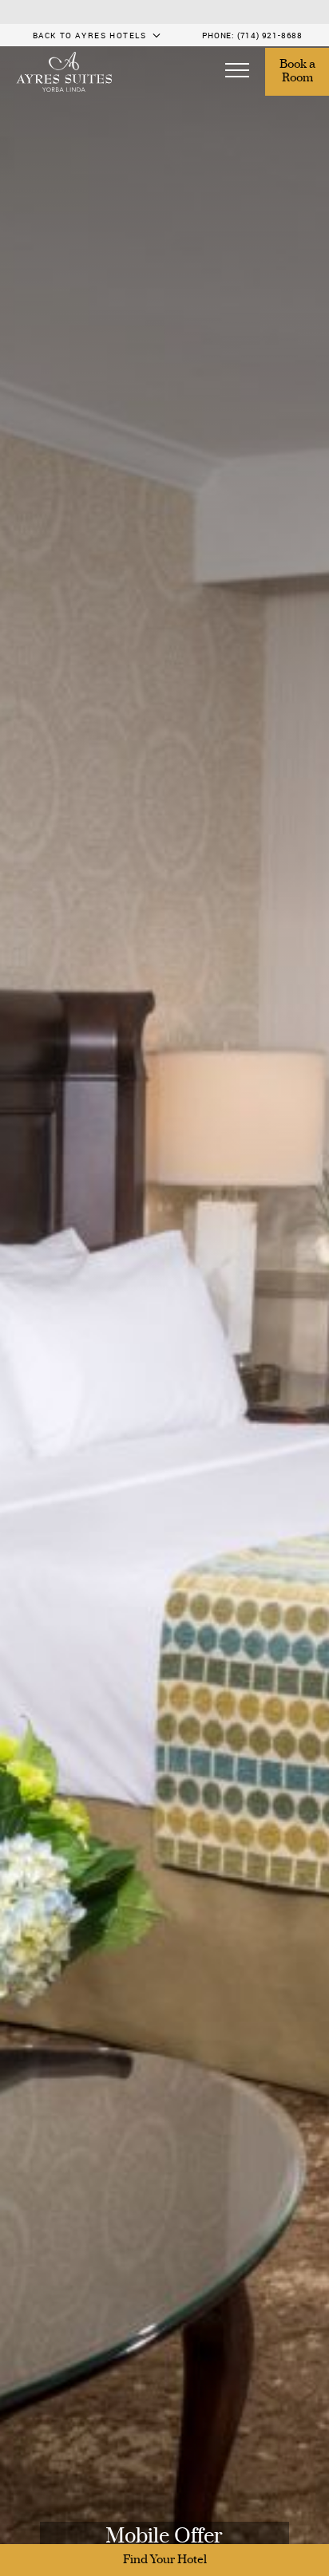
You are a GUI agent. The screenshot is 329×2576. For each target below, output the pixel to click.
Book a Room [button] (299, 72)
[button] (237, 72)
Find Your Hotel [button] (165, 2560)
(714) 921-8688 (270, 35)
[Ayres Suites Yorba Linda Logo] (64, 72)
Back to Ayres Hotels (90, 35)
